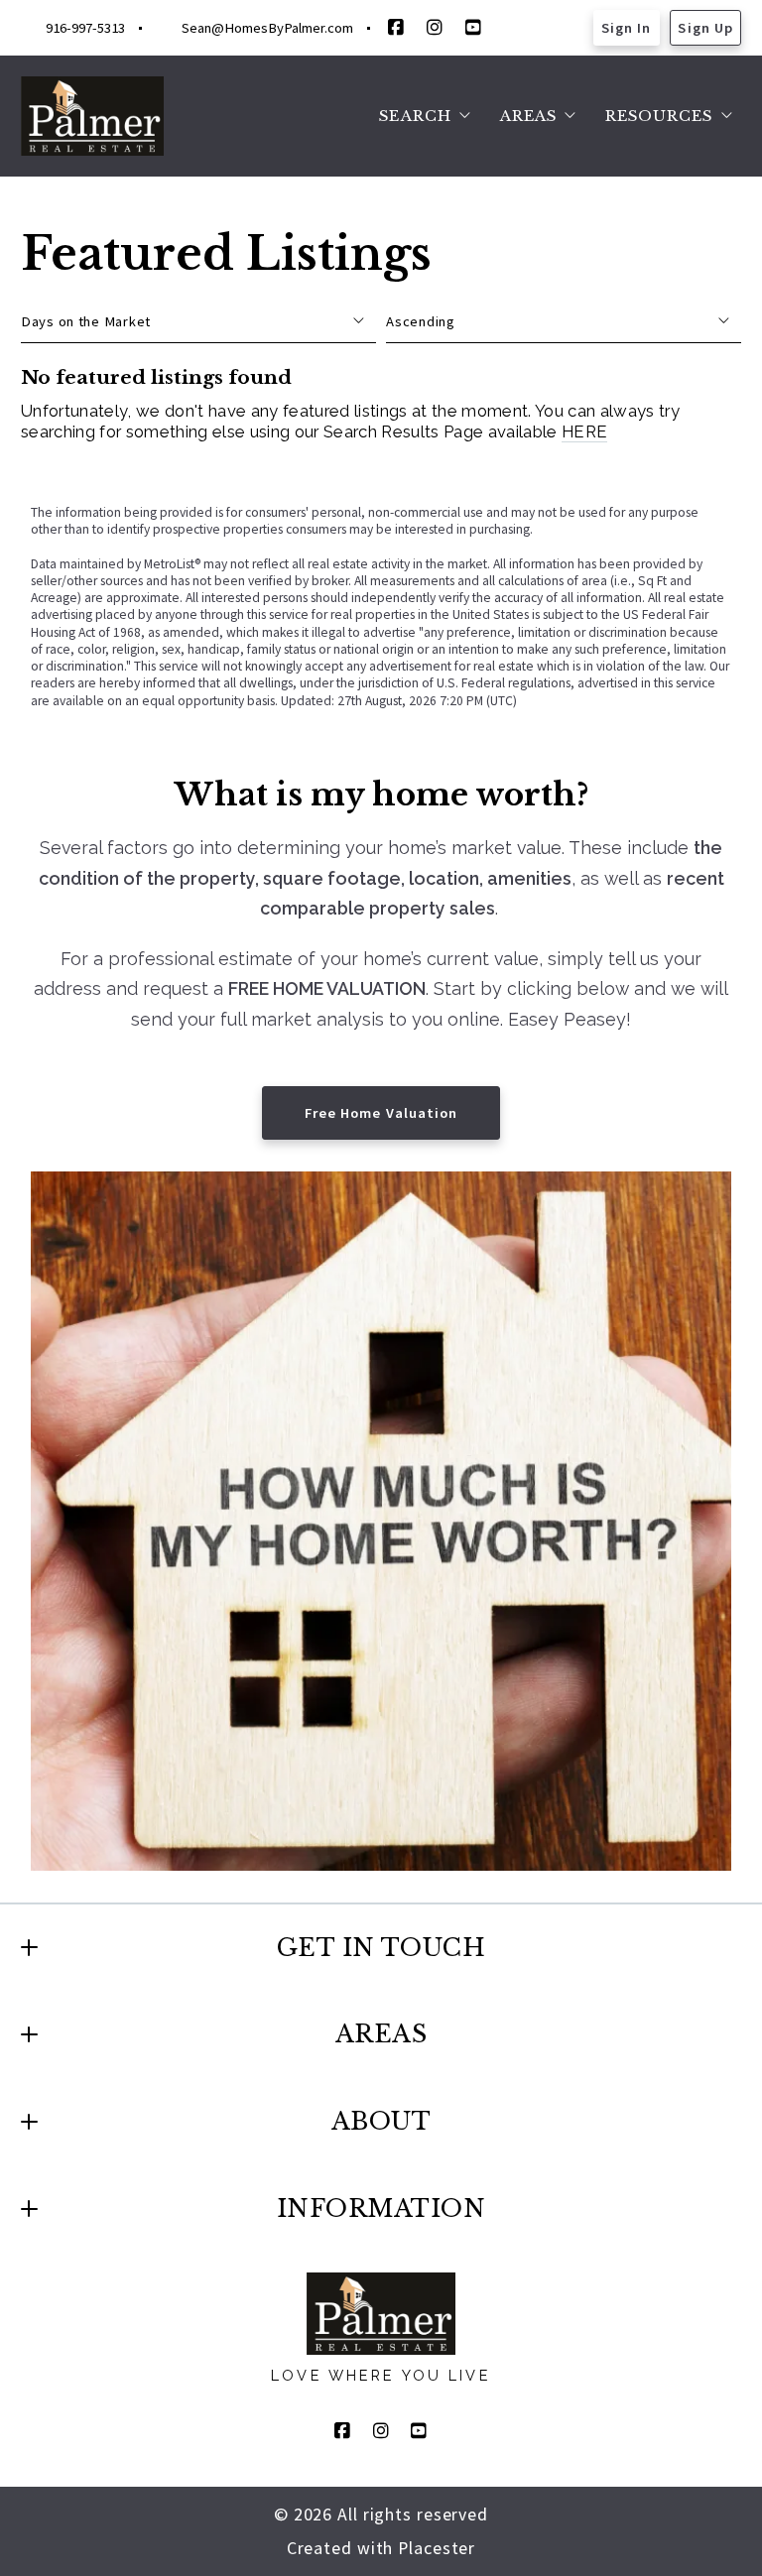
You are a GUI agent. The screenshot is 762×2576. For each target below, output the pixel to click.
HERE (584, 431)
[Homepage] (93, 116)
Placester (437, 2548)
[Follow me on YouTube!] (473, 28)
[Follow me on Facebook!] (396, 28)
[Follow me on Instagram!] (435, 28)
